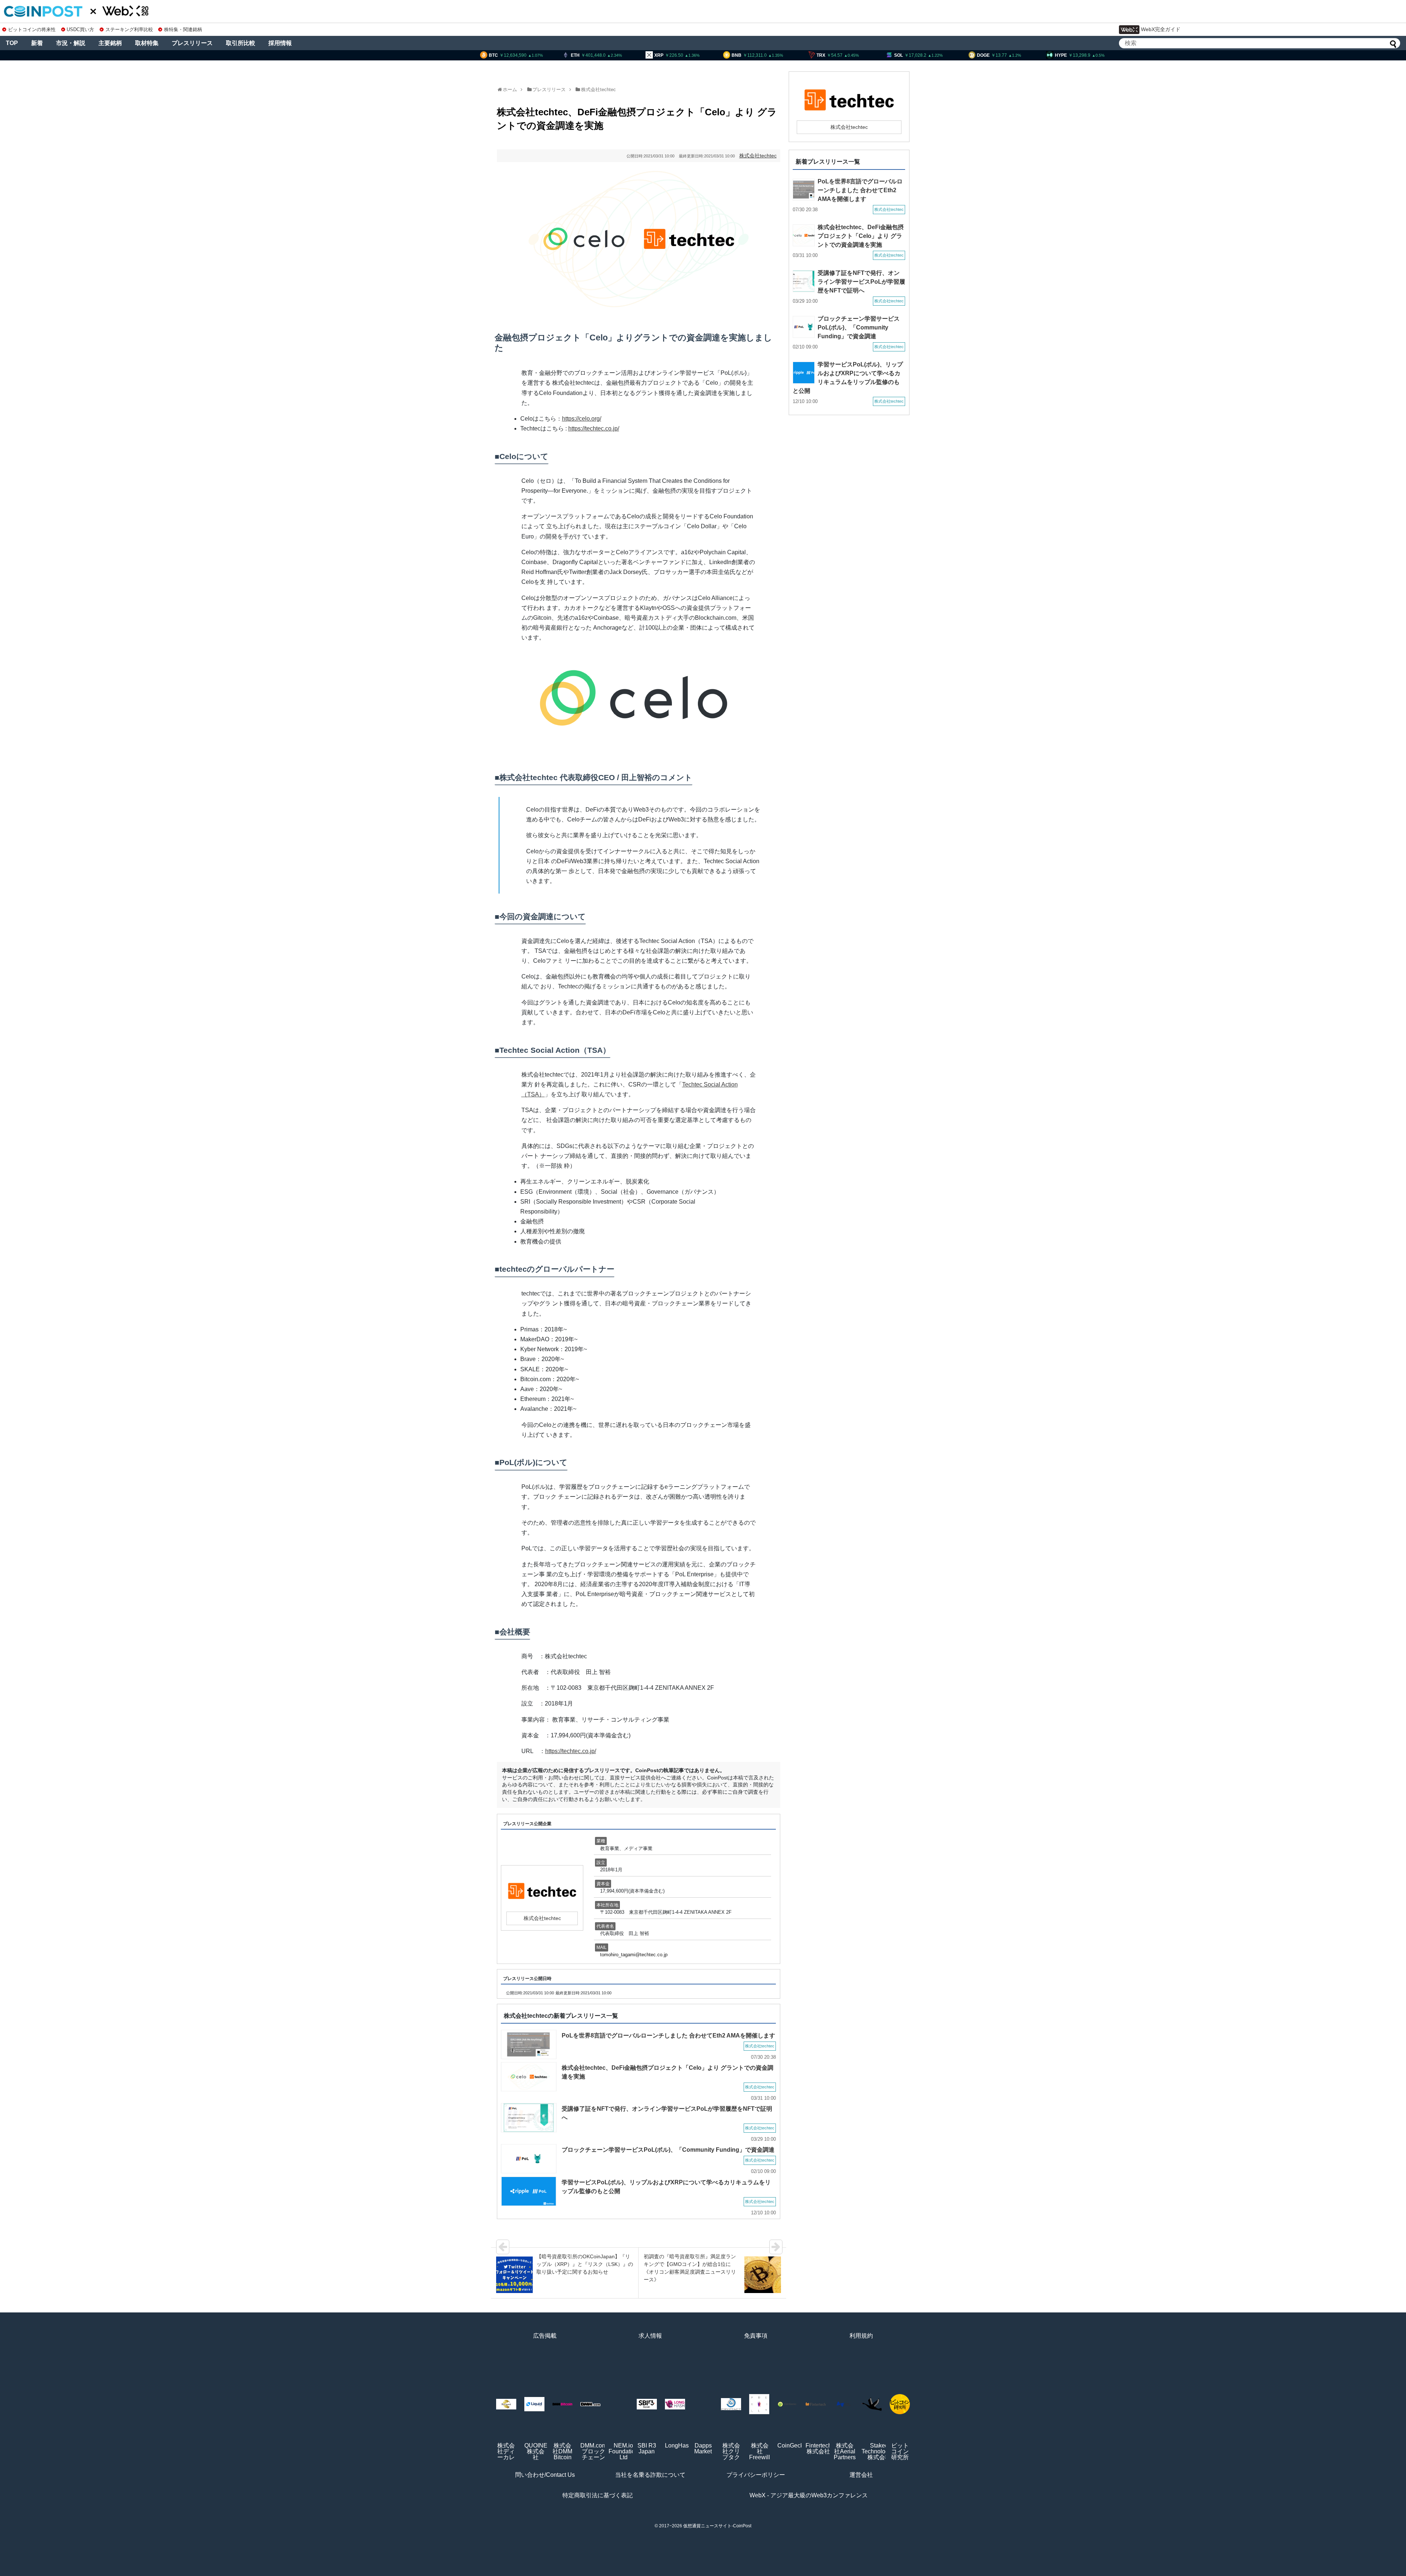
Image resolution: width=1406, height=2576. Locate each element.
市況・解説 (71, 43)
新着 (37, 43)
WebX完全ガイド (1161, 29)
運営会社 (861, 2475)
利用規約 (861, 2336)
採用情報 (280, 43)
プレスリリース (192, 43)
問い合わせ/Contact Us (545, 2475)
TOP (12, 43)
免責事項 (756, 2336)
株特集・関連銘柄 (183, 29)
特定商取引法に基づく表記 (598, 2495)
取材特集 (147, 43)
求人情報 (650, 2336)
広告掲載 (545, 2336)
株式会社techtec (598, 90)
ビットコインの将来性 (32, 29)
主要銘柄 (110, 43)
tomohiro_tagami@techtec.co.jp (634, 1955)
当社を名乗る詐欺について (650, 2475)
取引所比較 (241, 43)
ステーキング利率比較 (129, 29)
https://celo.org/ (582, 419)
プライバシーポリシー (756, 2475)
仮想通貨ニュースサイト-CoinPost (717, 2526)
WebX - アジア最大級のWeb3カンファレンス (809, 2495)
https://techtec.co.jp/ (594, 428)
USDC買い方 (80, 29)
